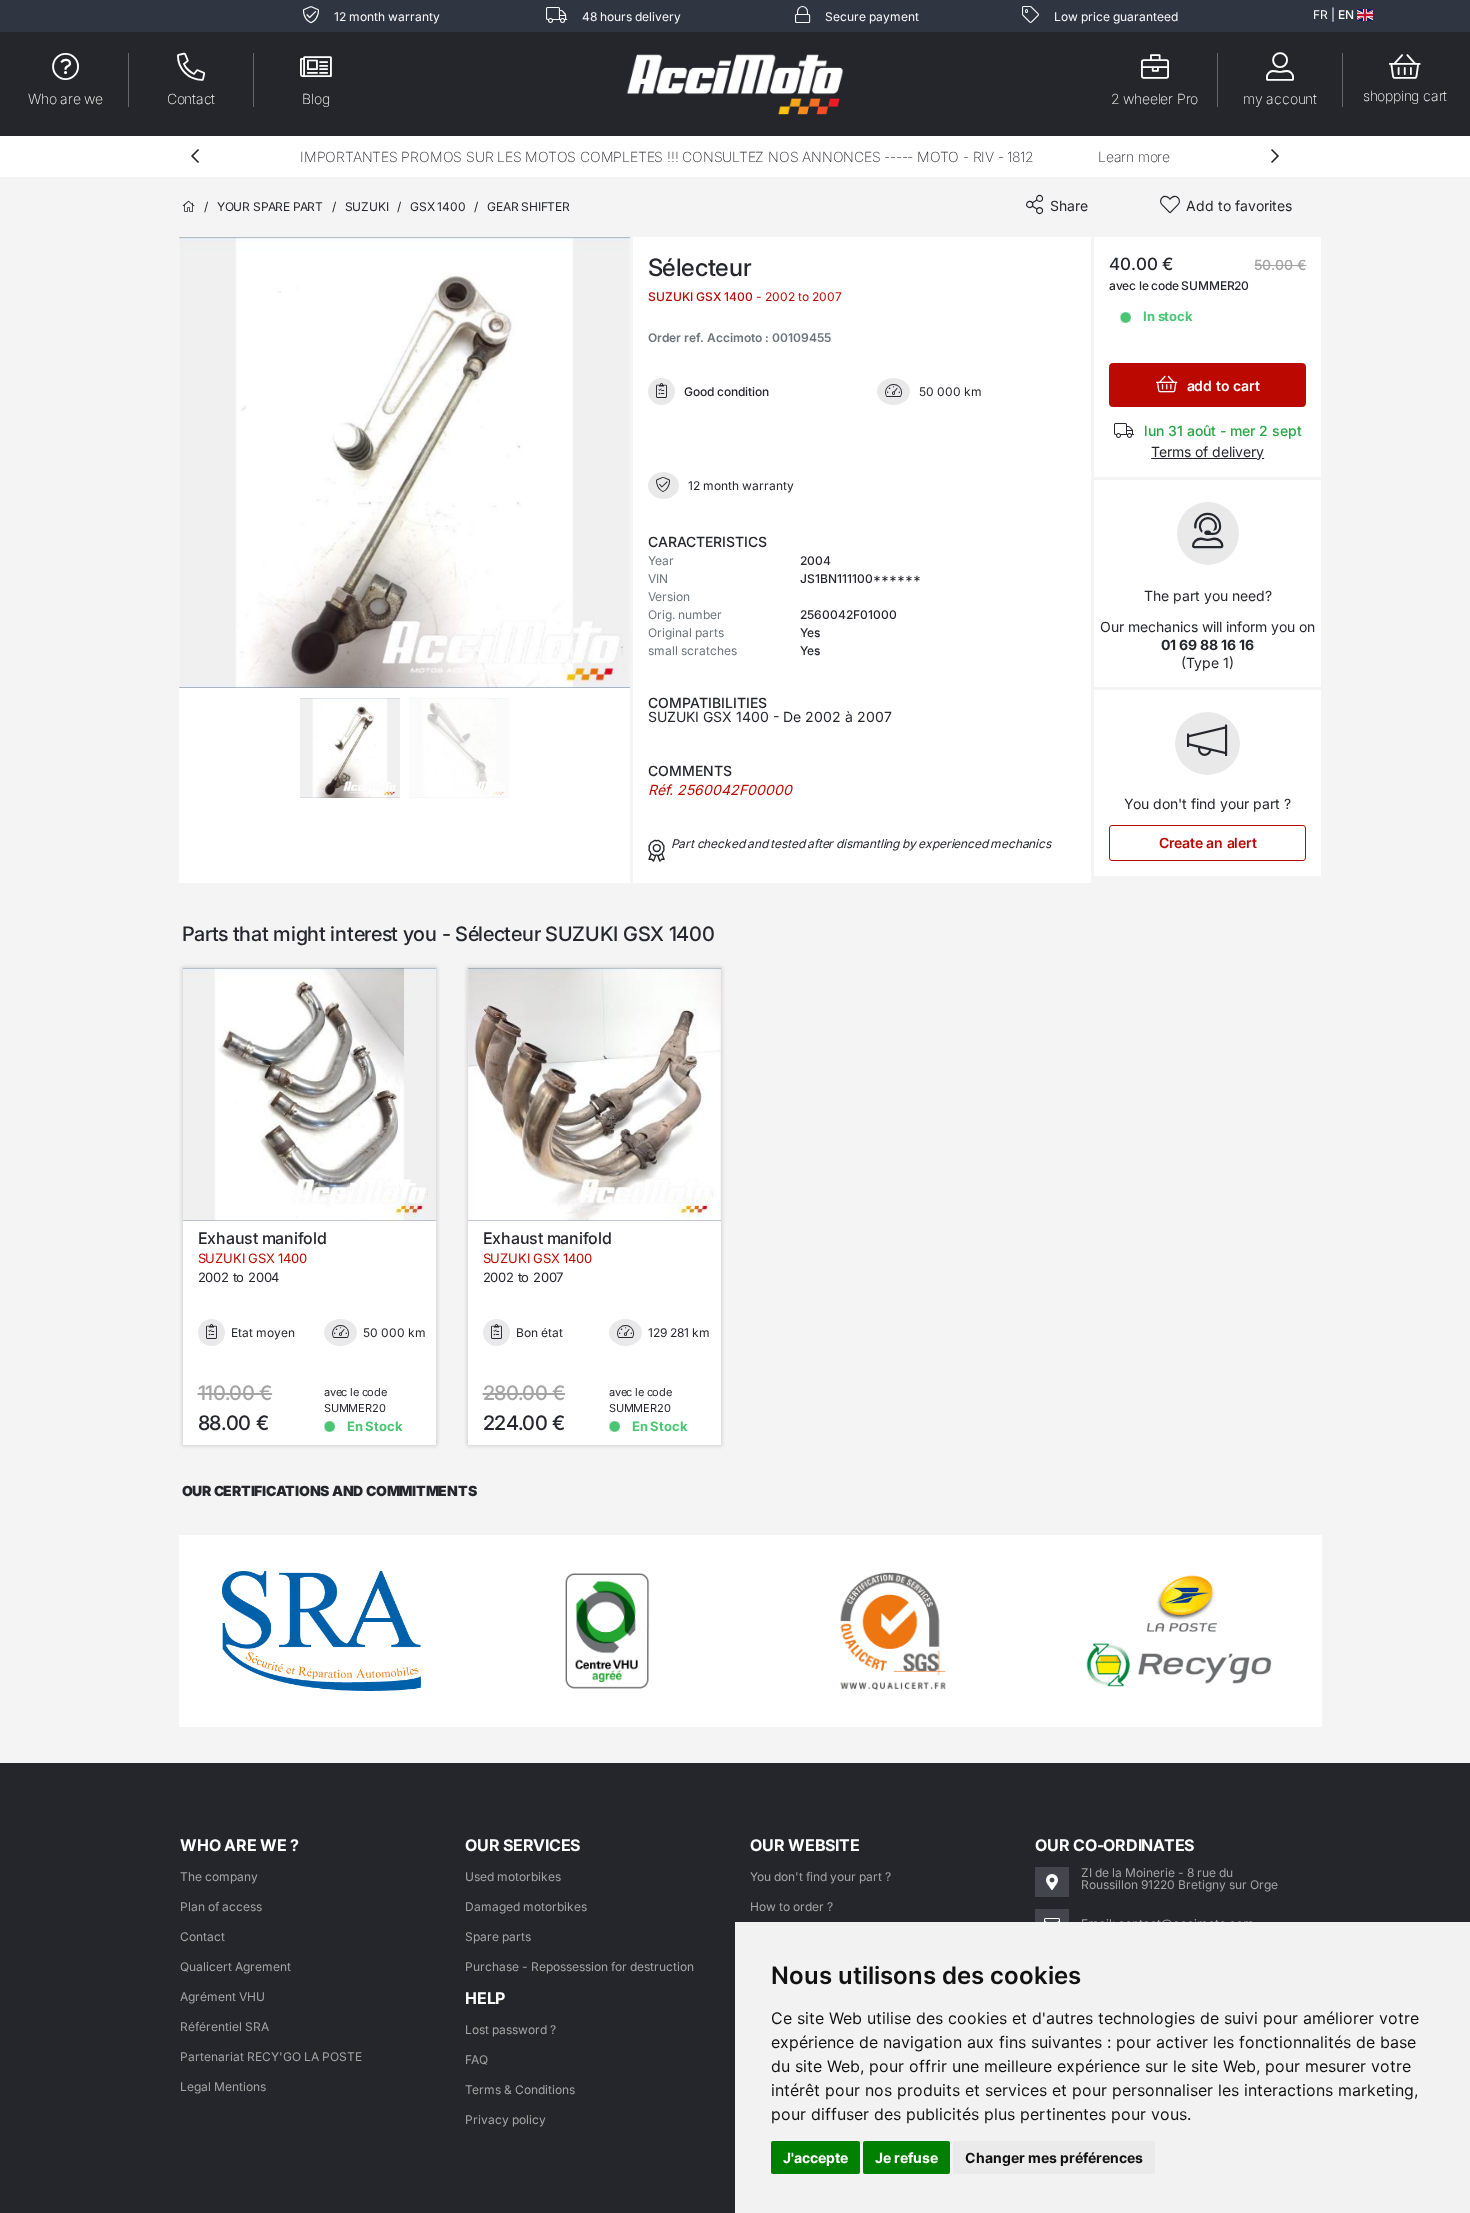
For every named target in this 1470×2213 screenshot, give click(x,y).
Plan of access (221, 1906)
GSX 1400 (438, 206)
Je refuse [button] (906, 2157)
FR (1320, 14)
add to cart (1221, 385)
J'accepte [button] (815, 2157)
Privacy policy (505, 2119)
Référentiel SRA (224, 2026)
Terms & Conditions (520, 2089)
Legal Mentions (223, 2086)
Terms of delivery (1207, 451)
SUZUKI (367, 206)
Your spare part (270, 206)
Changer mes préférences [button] (1054, 2157)
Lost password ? (510, 2029)
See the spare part (322, 1200)
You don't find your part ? (820, 1876)
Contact (202, 1936)
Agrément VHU (222, 1996)
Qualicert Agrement (235, 1966)
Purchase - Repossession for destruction (579, 1966)
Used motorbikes (513, 1876)
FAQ (476, 2059)
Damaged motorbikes (526, 1906)
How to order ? (791, 1906)
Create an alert (1208, 842)
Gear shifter (528, 206)
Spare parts (498, 1936)
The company (219, 1876)
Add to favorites (1239, 205)
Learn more (1134, 156)
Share (1069, 205)
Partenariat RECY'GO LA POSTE (271, 2056)
